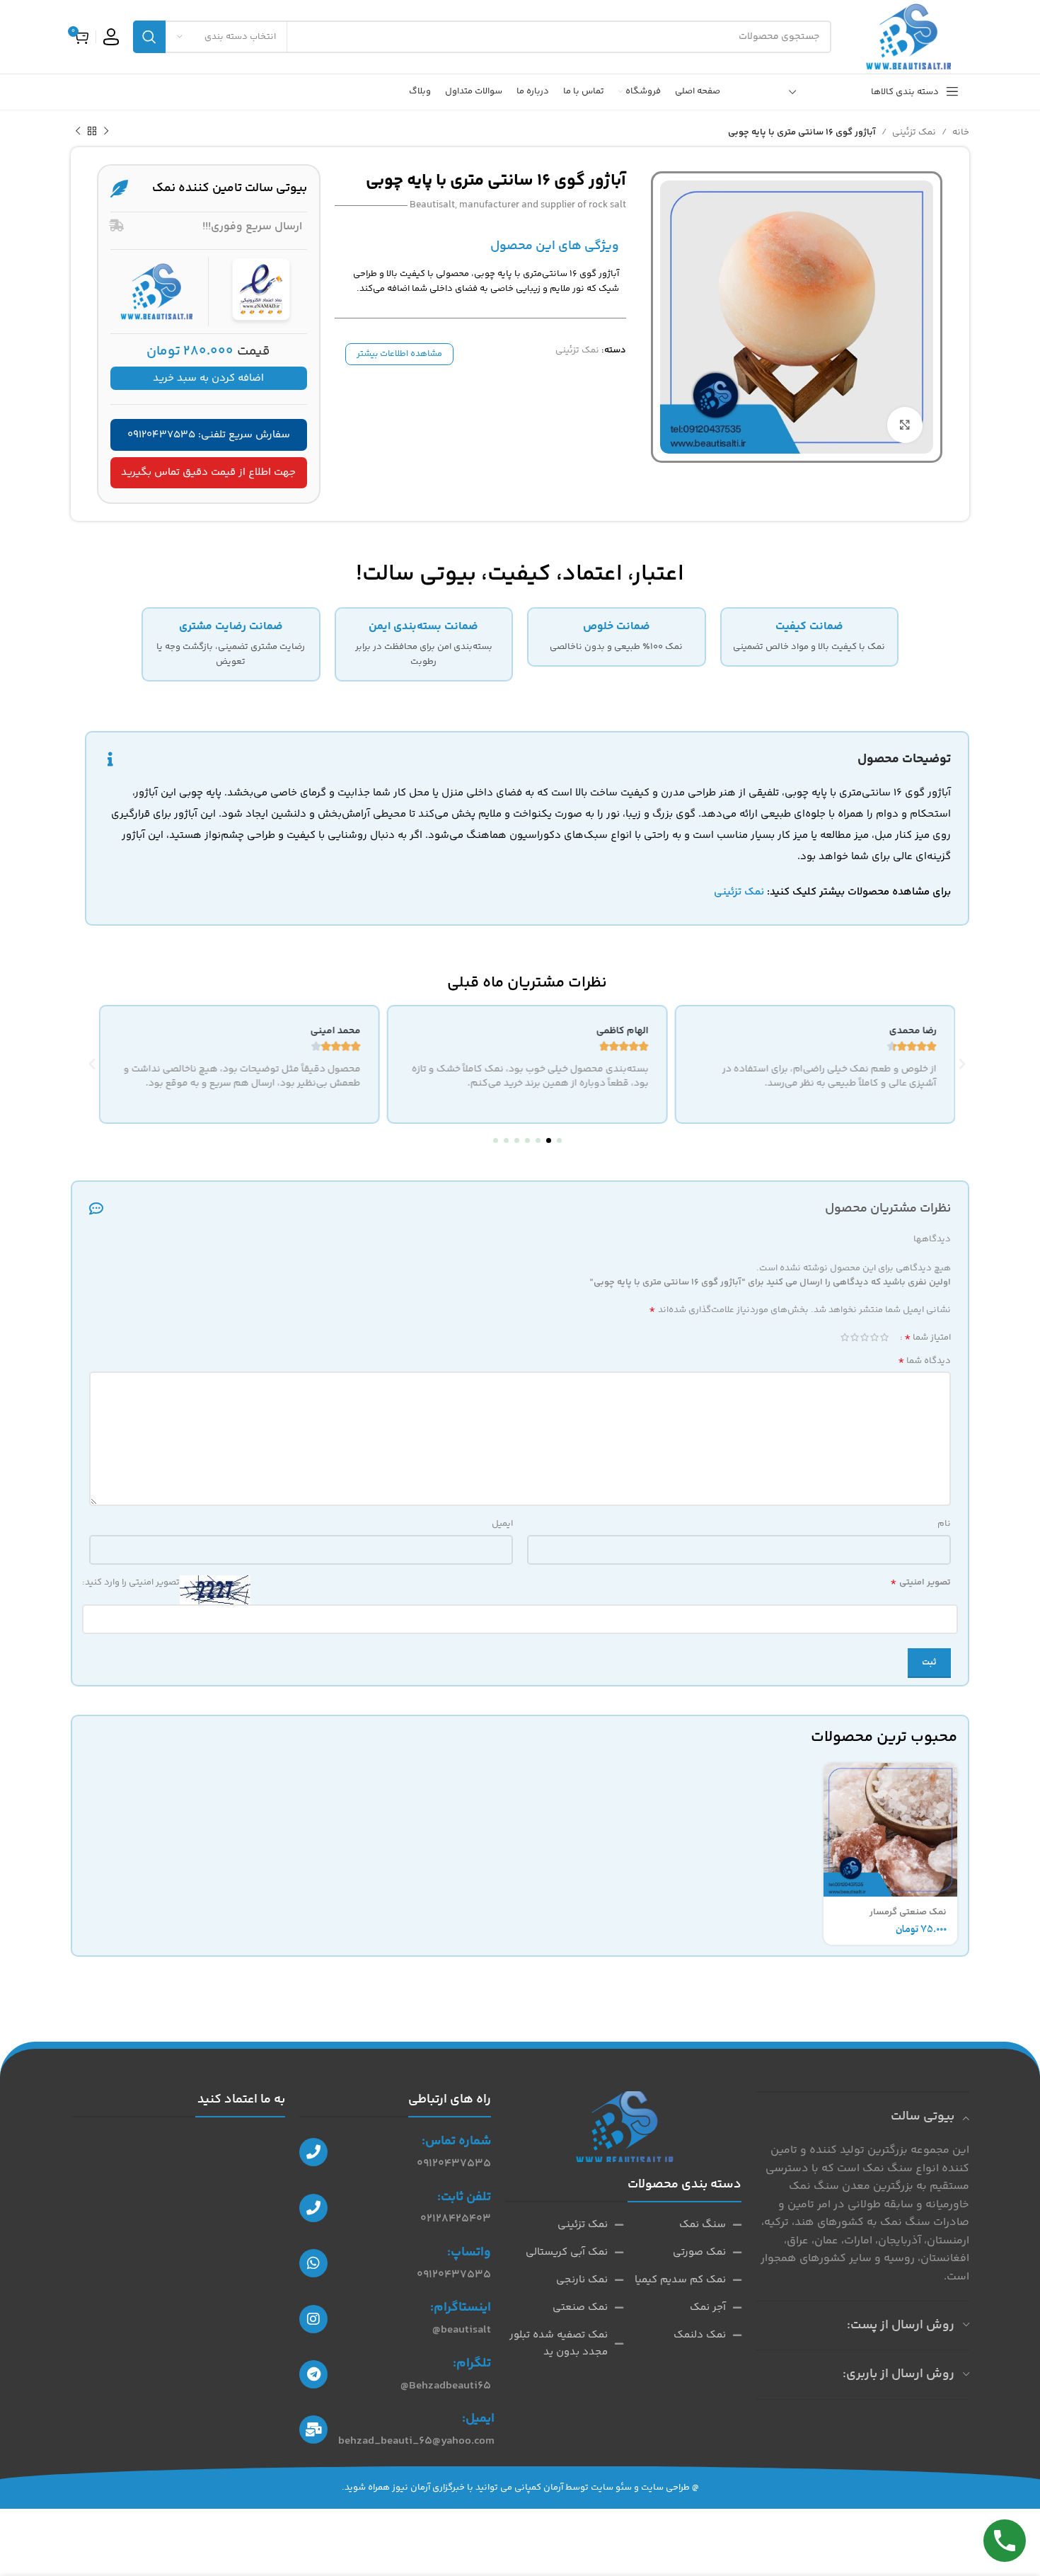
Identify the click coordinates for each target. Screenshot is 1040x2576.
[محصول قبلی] (106, 132)
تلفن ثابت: (464, 2197)
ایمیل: (478, 2419)
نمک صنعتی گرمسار (908, 1912)
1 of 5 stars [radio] (884, 1337)
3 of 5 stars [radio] (865, 1337)
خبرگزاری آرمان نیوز (428, 2488)
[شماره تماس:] (313, 2152)
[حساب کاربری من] (111, 37)
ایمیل (502, 1524)
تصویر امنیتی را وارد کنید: (131, 1582)
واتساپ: (469, 2253)
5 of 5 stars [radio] (845, 1337)
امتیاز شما (928, 1338)
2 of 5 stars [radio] (874, 1337)
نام (944, 1524)
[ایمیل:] (313, 2430)
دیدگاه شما (924, 1361)
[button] (559, 1140)
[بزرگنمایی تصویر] (905, 425)
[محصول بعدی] (78, 132)
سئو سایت (611, 2488)
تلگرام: (472, 2364)
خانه (961, 132)
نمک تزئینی (914, 132)
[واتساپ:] (313, 2263)
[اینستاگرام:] (313, 2319)
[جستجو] (149, 37)
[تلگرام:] (313, 2374)
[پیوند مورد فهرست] (682, 2225)
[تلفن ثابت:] (313, 2208)
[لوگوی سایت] (907, 37)
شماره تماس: (456, 2141)
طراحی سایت (665, 2488)
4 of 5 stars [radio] (855, 1337)
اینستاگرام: (461, 2308)
